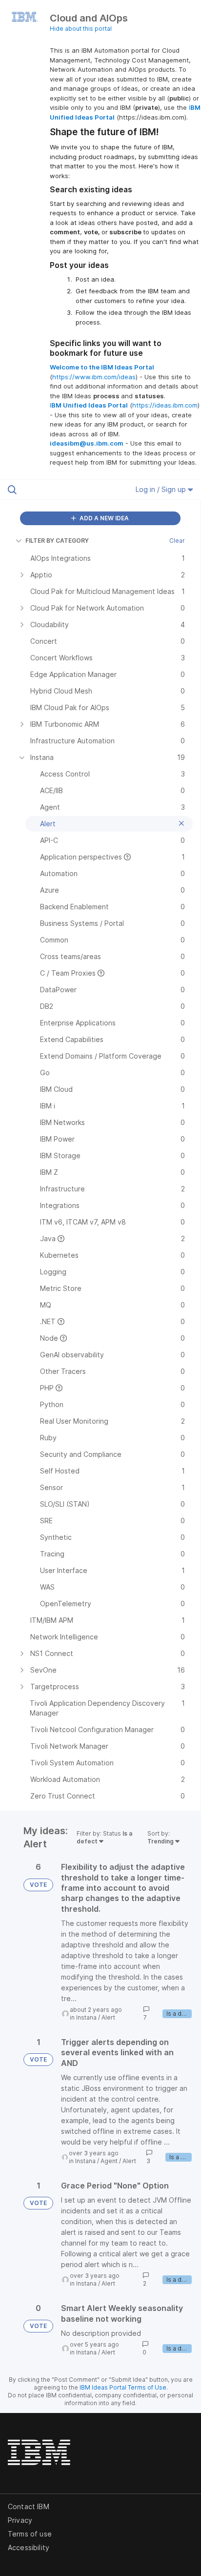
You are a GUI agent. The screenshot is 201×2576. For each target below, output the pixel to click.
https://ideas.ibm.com (165, 405)
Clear (177, 541)
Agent (109, 2161)
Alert (108, 2017)
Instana (86, 2017)
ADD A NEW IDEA (103, 518)
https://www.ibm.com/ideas (94, 377)
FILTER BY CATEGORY (57, 541)
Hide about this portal (81, 29)
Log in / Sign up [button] (162, 489)
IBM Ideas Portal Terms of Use (123, 2387)
